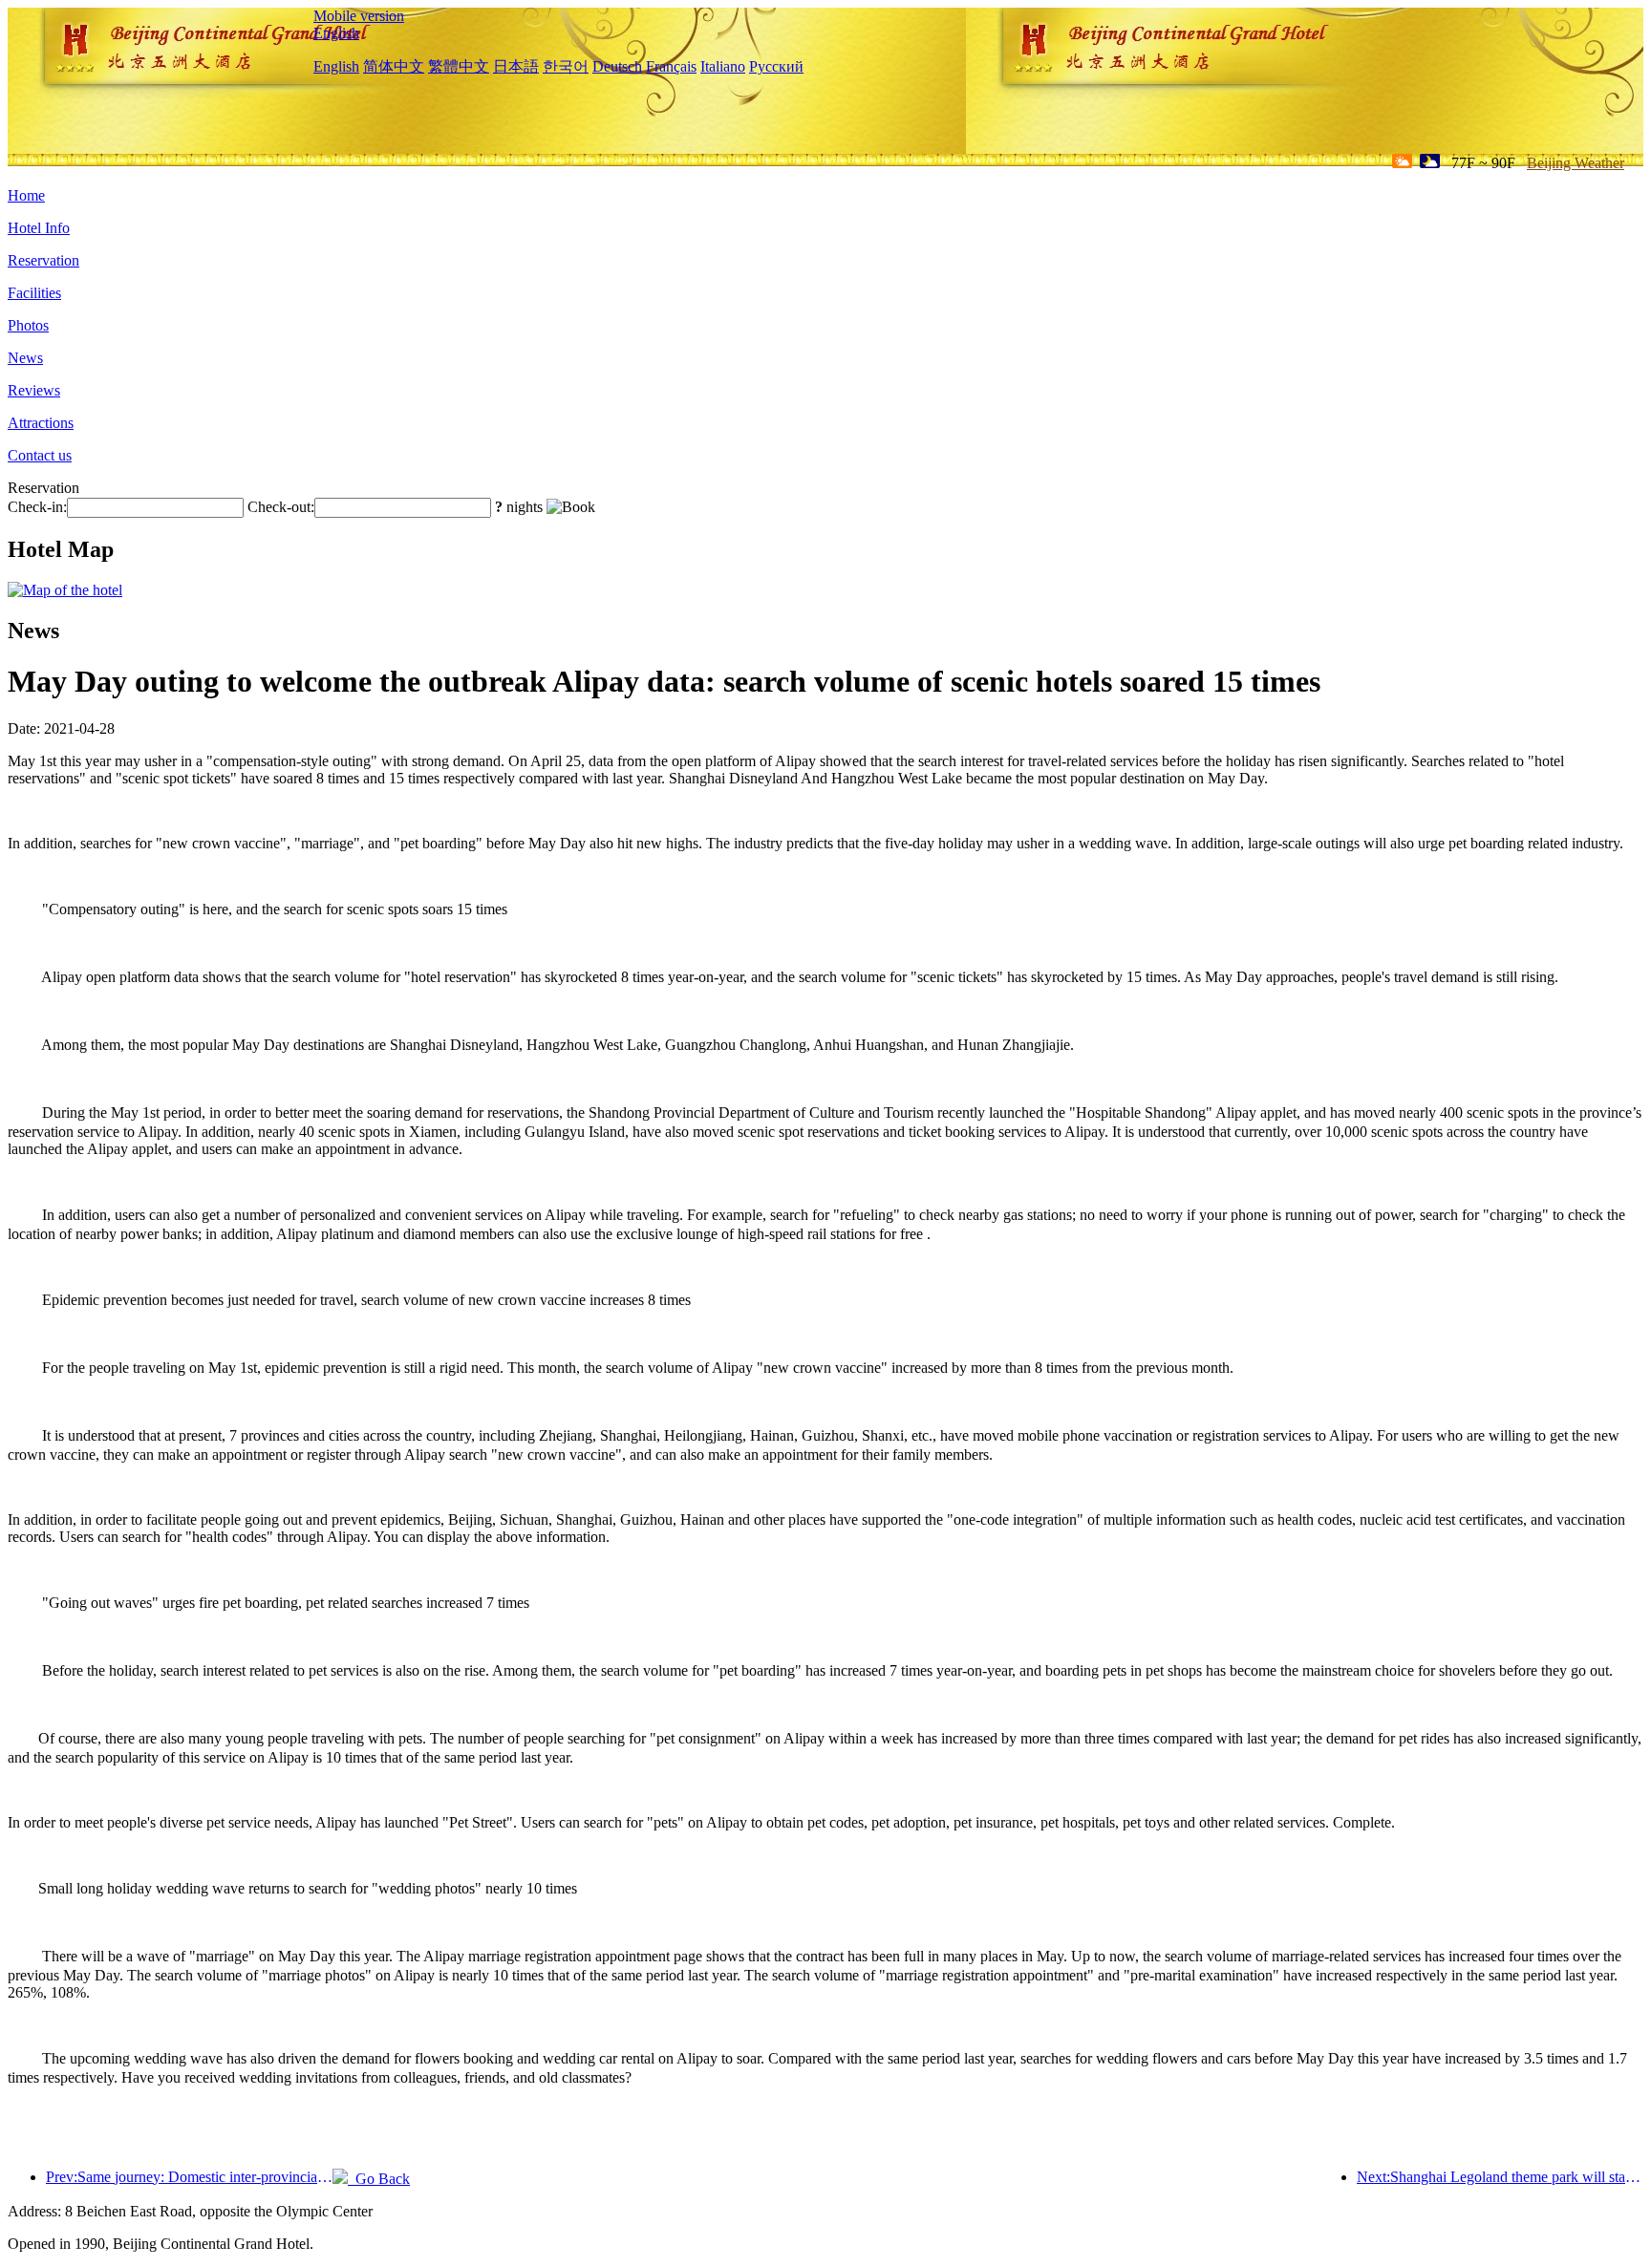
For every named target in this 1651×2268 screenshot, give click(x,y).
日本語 (516, 66)
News (25, 358)
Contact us (40, 455)
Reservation (43, 260)
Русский (776, 66)
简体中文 (394, 66)
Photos (28, 325)
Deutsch (617, 66)
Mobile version (359, 16)
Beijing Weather (1576, 163)
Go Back (379, 2179)
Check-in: (37, 507)
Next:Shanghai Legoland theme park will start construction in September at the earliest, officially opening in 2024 (1500, 2177)
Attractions (41, 423)
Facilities (34, 293)
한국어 (566, 66)
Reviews (34, 390)
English (336, 33)
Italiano (723, 66)
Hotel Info (39, 228)
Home (26, 195)
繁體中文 (459, 66)
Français (671, 66)
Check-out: (281, 507)
